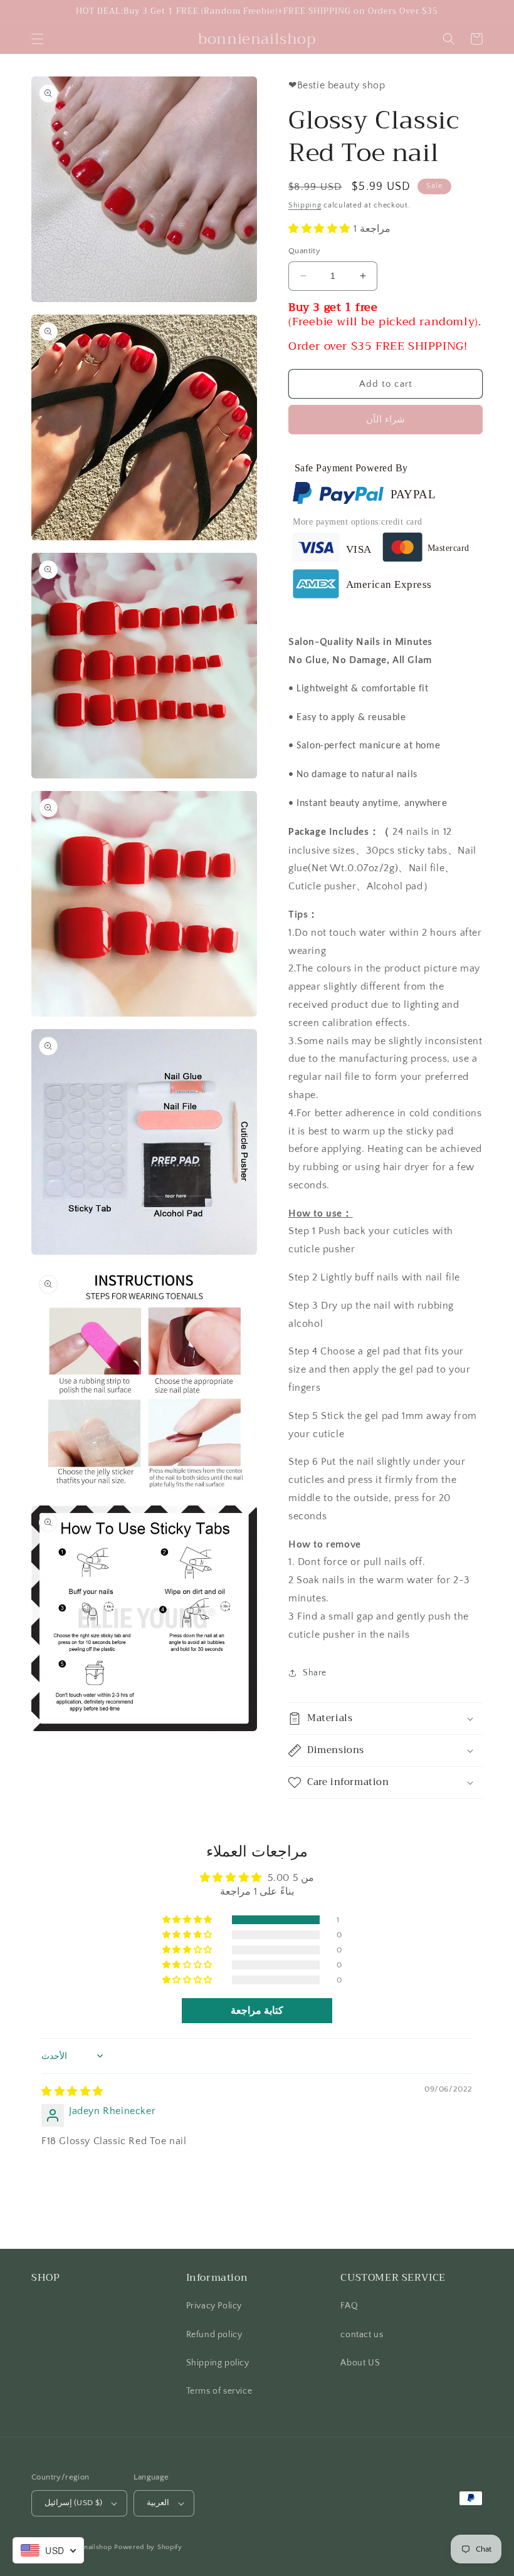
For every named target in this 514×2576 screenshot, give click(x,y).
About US (360, 2363)
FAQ (349, 2306)
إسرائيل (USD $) (73, 2503)
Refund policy (214, 2335)
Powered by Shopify (148, 2547)
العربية (158, 2503)
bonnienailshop (87, 2547)
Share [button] (315, 1673)
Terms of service (219, 2391)
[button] (38, 39)
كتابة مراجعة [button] (257, 2011)
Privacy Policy (214, 2306)
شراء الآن (385, 420)
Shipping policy (218, 2363)
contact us (362, 2335)
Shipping (305, 205)
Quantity (304, 251)
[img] (72, 2092)
